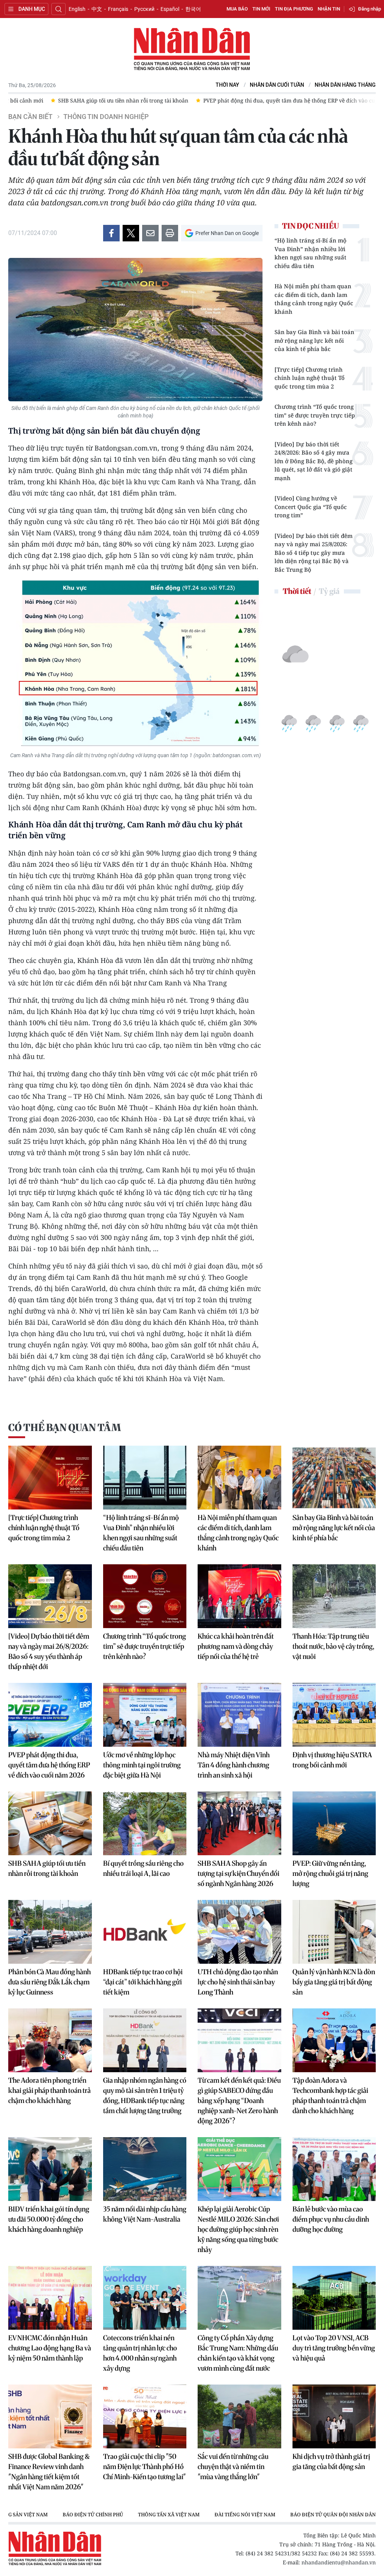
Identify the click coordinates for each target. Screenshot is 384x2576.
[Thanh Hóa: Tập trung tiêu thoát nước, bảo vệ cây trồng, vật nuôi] (334, 1596)
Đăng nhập (370, 9)
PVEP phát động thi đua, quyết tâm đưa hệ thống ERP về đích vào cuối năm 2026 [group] (262, 100)
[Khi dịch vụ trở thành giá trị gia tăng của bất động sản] (334, 2416)
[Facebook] (111, 233)
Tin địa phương (294, 9)
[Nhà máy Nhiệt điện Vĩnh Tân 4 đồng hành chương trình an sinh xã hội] (239, 1715)
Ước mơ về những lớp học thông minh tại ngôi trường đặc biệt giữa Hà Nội (142, 1765)
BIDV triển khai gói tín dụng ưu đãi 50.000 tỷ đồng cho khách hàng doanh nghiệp (49, 2219)
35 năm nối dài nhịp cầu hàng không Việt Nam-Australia (145, 2214)
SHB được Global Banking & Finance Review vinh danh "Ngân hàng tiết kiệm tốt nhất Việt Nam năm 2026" (49, 2472)
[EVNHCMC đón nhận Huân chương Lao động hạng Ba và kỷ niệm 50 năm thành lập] (50, 2298)
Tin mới (261, 9)
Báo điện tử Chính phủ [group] (93, 2514)
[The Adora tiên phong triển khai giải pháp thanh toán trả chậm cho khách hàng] (50, 2040)
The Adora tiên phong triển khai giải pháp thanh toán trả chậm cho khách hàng (49, 2090)
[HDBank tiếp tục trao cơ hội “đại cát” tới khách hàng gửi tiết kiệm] (145, 1932)
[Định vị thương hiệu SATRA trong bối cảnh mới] (334, 1715)
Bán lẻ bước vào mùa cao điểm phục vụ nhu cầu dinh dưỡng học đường (331, 2219)
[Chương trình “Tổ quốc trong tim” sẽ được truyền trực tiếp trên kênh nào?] (145, 1596)
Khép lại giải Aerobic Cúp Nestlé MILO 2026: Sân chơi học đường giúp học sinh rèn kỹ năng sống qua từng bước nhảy (238, 2229)
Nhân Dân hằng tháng (345, 85)
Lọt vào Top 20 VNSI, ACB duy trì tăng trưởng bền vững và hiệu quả (334, 2348)
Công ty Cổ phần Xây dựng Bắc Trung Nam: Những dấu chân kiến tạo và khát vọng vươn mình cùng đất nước (238, 2353)
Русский (144, 9)
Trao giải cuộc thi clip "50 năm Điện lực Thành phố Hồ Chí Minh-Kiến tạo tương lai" (145, 2467)
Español (170, 9)
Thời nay (227, 85)
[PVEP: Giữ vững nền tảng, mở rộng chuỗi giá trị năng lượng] (334, 1823)
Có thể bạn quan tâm (64, 1427)
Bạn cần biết (30, 117)
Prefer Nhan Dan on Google (227, 233)
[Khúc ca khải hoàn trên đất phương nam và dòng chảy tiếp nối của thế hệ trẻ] (239, 1596)
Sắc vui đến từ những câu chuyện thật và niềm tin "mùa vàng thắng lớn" (233, 2467)
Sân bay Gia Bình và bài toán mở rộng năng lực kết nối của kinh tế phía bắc (314, 340)
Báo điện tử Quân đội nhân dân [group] (333, 2514)
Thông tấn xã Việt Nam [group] (169, 2514)
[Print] (170, 233)
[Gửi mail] (150, 233)
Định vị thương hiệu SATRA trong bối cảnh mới (332, 1760)
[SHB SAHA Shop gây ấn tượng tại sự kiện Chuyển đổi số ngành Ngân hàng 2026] (239, 1823)
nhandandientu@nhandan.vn (339, 2562)
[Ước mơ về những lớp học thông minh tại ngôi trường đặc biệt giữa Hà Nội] (145, 1715)
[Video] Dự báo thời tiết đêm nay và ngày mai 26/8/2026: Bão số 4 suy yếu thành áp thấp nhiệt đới (49, 1651)
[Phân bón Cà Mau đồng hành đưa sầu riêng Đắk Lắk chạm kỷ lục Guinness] (50, 1932)
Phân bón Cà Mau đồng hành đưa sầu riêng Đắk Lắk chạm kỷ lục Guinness (49, 1982)
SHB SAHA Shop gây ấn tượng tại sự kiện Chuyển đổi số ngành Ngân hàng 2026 (238, 1873)
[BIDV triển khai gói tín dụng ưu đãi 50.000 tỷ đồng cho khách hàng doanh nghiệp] (50, 2169)
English (77, 9)
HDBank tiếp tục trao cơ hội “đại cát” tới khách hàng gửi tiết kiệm (143, 1982)
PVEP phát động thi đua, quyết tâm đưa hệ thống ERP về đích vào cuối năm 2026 (49, 1765)
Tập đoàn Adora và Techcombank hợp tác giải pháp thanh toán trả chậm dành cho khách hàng (330, 2095)
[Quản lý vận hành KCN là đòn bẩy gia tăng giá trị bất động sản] (334, 1932)
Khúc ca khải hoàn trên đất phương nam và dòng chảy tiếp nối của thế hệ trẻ (236, 1646)
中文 (97, 9)
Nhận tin (329, 9)
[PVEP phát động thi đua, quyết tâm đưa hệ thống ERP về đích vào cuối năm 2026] (50, 1715)
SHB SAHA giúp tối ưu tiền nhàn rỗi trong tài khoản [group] (81, 100)
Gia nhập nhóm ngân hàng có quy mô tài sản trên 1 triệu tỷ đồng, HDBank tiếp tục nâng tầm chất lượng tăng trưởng (145, 2095)
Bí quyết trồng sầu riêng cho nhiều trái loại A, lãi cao (143, 1868)
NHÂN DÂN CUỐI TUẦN (277, 85)
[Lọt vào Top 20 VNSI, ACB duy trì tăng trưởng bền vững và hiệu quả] (334, 2298)
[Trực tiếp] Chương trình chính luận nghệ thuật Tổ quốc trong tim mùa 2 (310, 378)
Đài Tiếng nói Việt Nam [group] (245, 2514)
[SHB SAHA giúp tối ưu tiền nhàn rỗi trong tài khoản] (50, 1823)
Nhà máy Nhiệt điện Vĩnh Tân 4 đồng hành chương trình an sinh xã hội (234, 1765)
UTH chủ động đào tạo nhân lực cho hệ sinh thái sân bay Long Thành (238, 1982)
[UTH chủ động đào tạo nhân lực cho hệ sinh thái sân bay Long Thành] (239, 1932)
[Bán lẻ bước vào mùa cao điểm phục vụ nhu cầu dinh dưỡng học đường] (334, 2169)
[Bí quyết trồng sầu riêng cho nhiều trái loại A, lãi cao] (145, 1823)
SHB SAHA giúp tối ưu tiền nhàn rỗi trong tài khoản (47, 1868)
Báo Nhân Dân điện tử (192, 50)
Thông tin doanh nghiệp (106, 117)
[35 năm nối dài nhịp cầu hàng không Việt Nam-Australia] (145, 2169)
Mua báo (237, 9)
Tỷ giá (329, 591)
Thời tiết (297, 591)
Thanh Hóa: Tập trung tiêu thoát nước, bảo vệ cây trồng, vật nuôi (333, 1646)
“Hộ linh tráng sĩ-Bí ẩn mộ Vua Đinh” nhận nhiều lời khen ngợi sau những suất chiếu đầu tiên (310, 253)
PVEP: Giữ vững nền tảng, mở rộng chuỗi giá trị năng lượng (330, 1873)
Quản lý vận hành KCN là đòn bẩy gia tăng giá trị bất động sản (334, 1982)
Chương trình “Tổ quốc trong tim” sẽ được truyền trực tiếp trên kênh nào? (315, 415)
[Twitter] (131, 233)
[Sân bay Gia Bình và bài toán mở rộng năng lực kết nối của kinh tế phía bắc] (334, 1478)
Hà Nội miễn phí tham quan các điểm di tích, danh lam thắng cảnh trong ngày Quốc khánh (314, 299)
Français (118, 9)
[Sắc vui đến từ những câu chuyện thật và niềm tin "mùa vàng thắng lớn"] (239, 2416)
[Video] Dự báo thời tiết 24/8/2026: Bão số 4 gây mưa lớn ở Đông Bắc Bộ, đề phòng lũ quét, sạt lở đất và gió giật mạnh (313, 461)
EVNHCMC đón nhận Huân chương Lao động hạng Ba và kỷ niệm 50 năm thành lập (50, 2348)
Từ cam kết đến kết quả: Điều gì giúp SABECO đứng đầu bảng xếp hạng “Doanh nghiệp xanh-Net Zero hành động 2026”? (239, 2101)
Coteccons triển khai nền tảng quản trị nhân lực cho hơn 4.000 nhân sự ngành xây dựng (140, 2353)
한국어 (193, 9)
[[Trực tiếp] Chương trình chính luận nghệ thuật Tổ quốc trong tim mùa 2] (50, 1478)
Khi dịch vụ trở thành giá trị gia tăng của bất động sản (331, 2462)
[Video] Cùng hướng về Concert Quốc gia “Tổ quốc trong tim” (311, 507)
